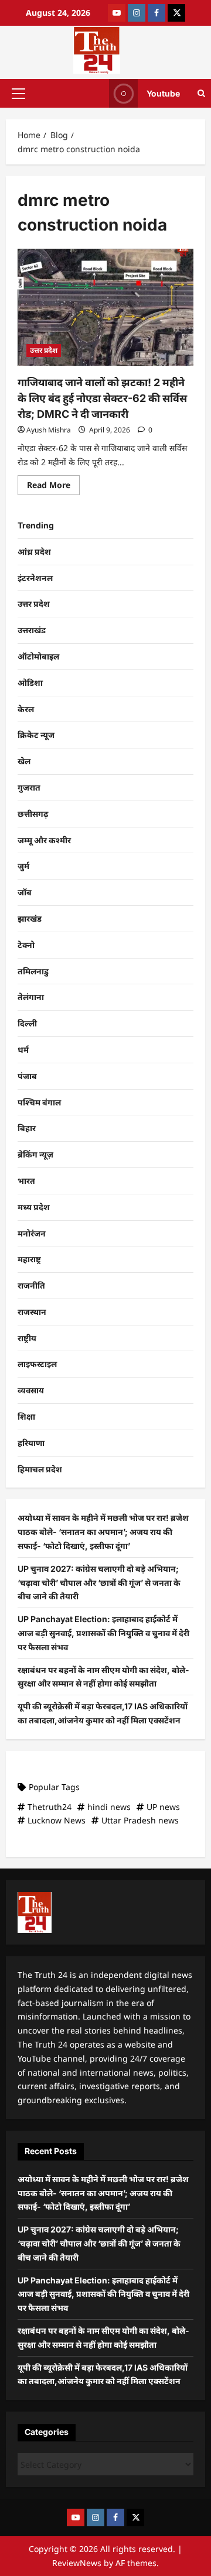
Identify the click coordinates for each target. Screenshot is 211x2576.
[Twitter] (176, 13)
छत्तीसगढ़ (33, 814)
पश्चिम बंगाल (39, 1102)
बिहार (27, 1128)
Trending (36, 525)
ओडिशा (30, 683)
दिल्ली (27, 1023)
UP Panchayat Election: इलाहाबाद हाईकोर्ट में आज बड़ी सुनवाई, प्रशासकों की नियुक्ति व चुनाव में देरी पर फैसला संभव (103, 1633)
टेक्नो (26, 945)
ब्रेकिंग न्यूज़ (35, 1154)
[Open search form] (201, 93)
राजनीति (31, 1285)
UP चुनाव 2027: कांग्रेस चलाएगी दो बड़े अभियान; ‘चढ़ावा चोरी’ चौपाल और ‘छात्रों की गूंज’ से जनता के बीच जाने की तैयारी (99, 1583)
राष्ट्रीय (27, 1338)
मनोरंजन (32, 1233)
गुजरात (29, 787)
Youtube (163, 93)
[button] (18, 93)
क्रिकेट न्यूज (36, 735)
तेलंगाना (31, 997)
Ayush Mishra (49, 430)
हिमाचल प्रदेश (40, 1469)
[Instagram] (137, 13)
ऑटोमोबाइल (38, 656)
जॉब (25, 892)
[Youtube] (117, 13)
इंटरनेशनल (35, 578)
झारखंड (30, 918)
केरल (26, 709)
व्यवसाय (31, 1390)
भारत (26, 1181)
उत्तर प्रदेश (44, 350)
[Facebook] (156, 13)
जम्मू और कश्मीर (44, 840)
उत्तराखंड (32, 630)
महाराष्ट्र (29, 1259)
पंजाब (27, 1076)
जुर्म (23, 866)
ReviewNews (77, 2563)
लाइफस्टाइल (37, 1364)
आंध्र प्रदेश (34, 552)
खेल (24, 761)
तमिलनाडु (33, 971)
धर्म (23, 1050)
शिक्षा (26, 1416)
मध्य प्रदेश (34, 1207)
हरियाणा (31, 1443)
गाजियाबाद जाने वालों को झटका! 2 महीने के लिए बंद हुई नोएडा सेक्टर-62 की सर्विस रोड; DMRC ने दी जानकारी (102, 398)
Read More (53, 483)
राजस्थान (32, 1312)
